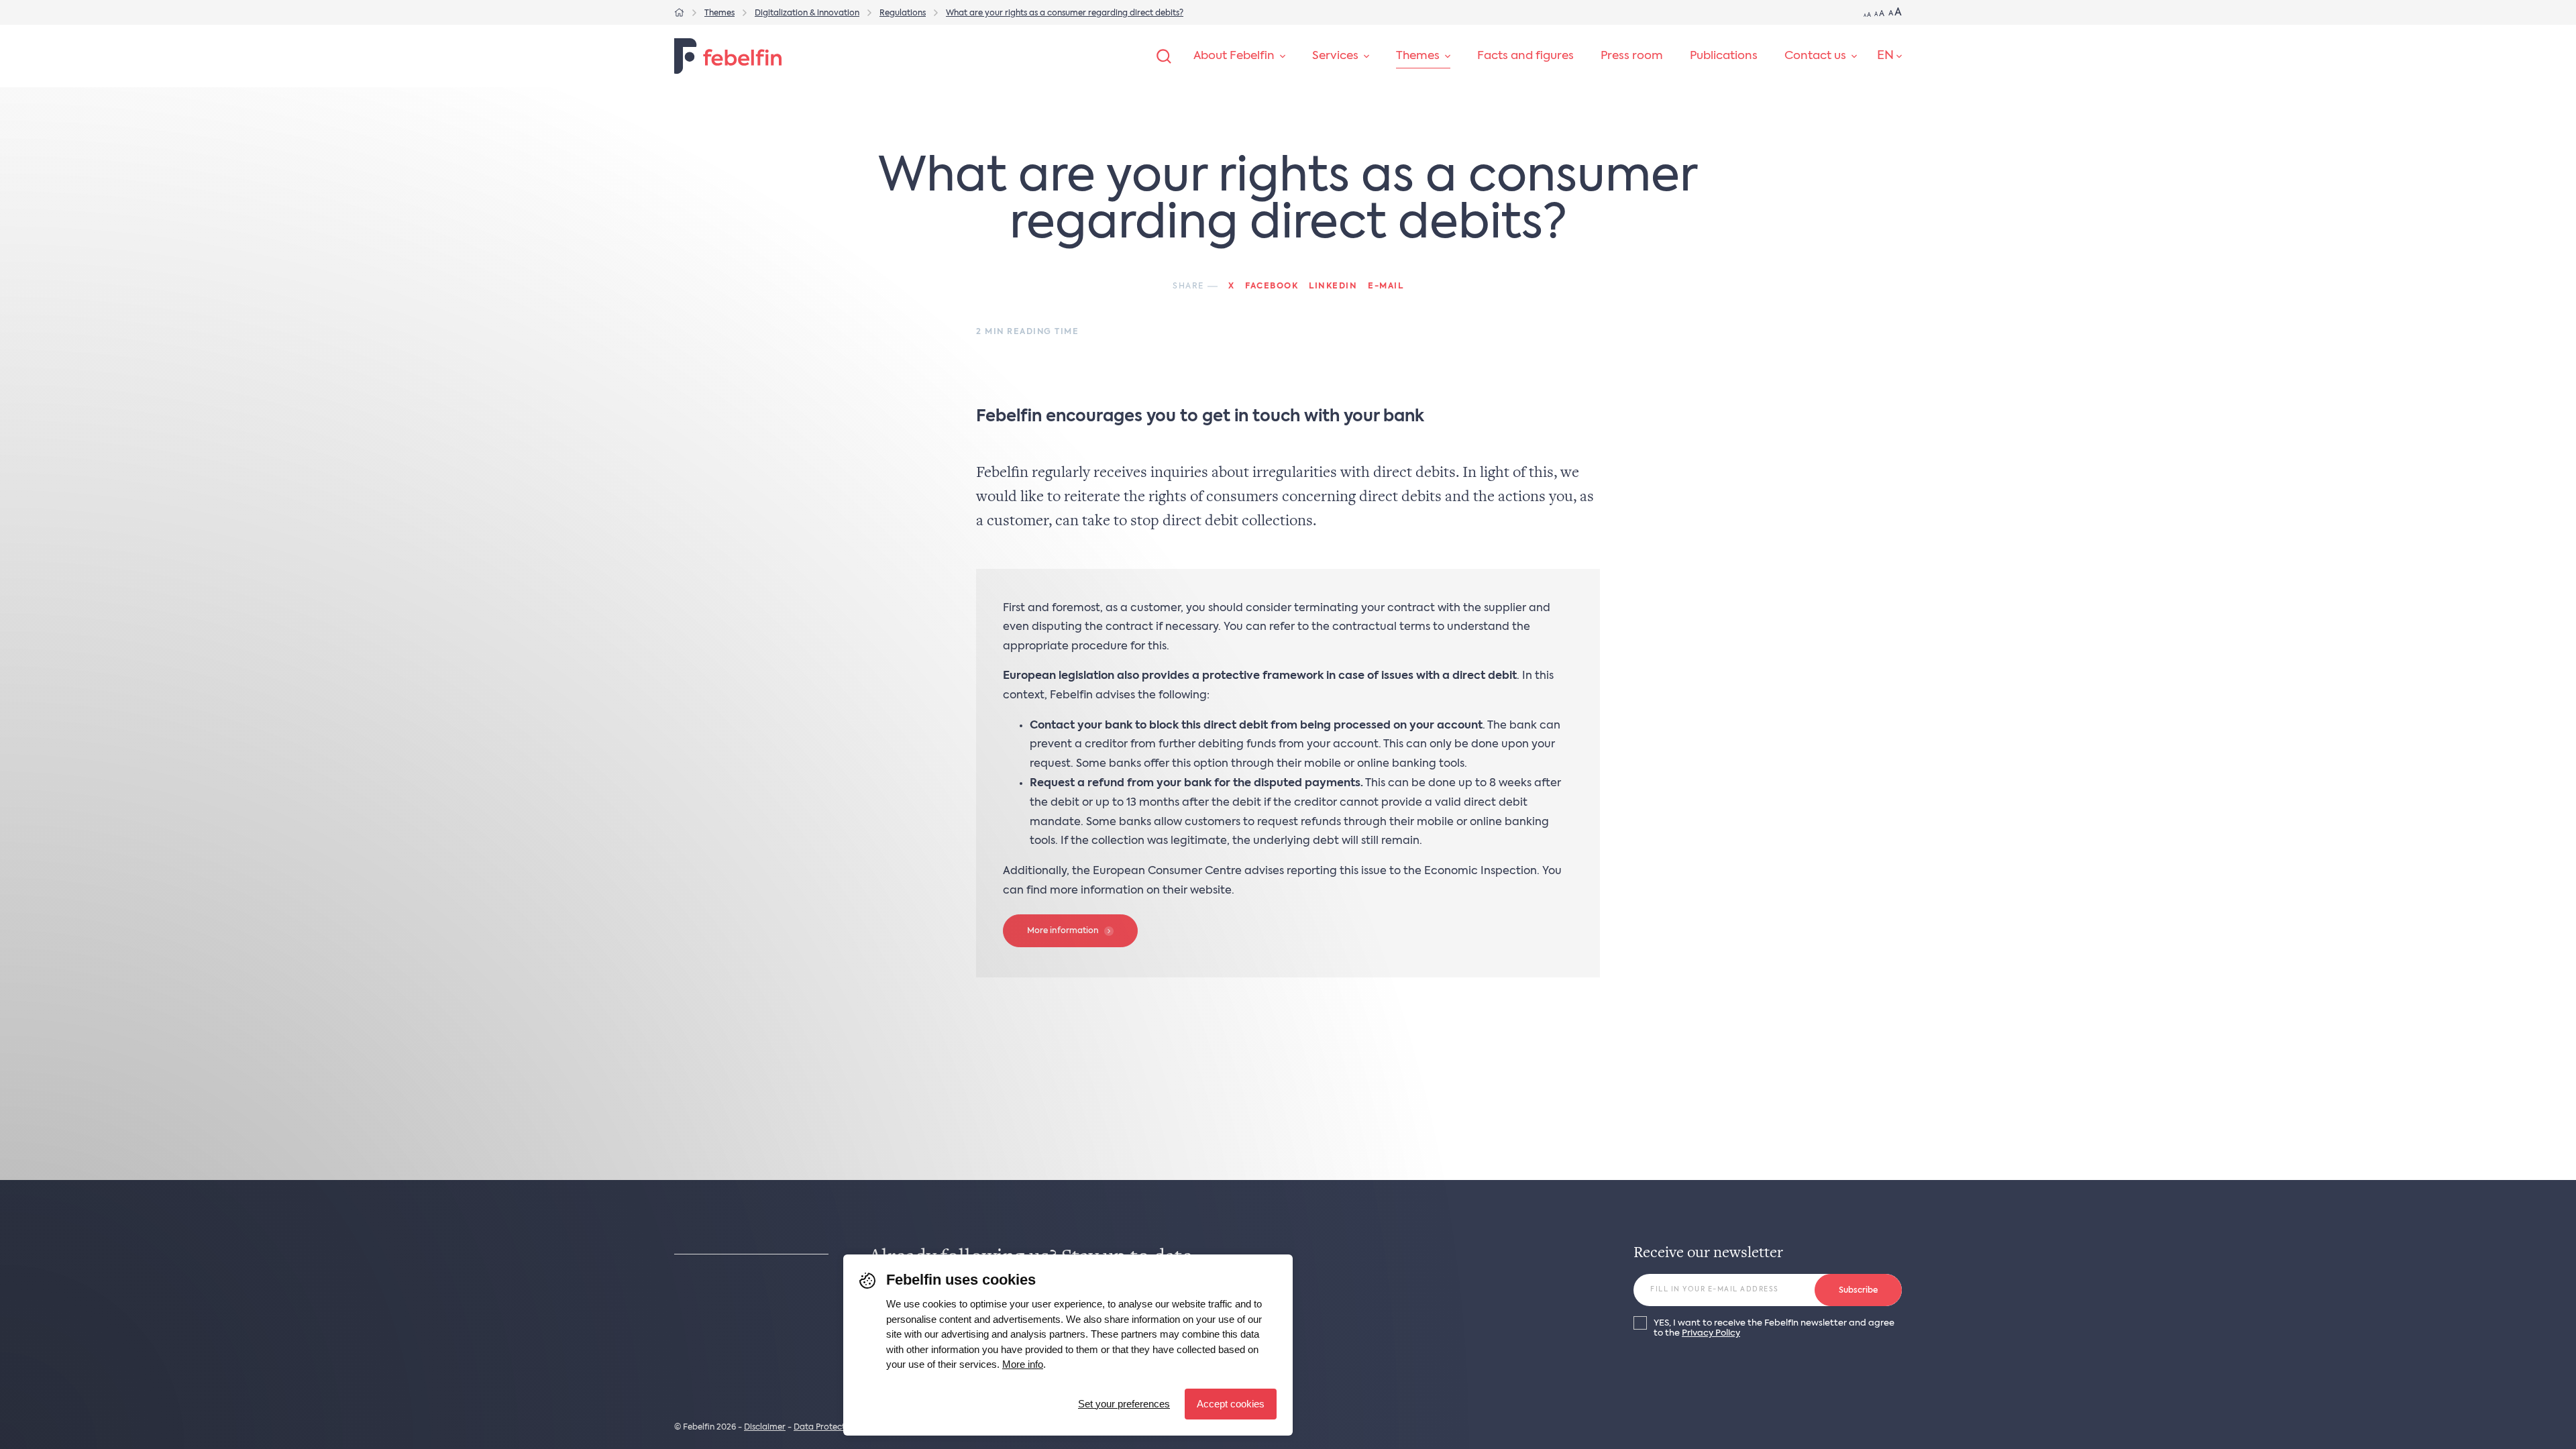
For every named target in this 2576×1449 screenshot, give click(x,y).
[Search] (1164, 56)
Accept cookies (1231, 1404)
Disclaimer (765, 1428)
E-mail (1386, 286)
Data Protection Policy (838, 1428)
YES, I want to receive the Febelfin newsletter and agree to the (1774, 1328)
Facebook (1272, 286)
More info (1023, 1364)
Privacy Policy (1711, 1333)
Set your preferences (1124, 1404)
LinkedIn (1333, 286)
